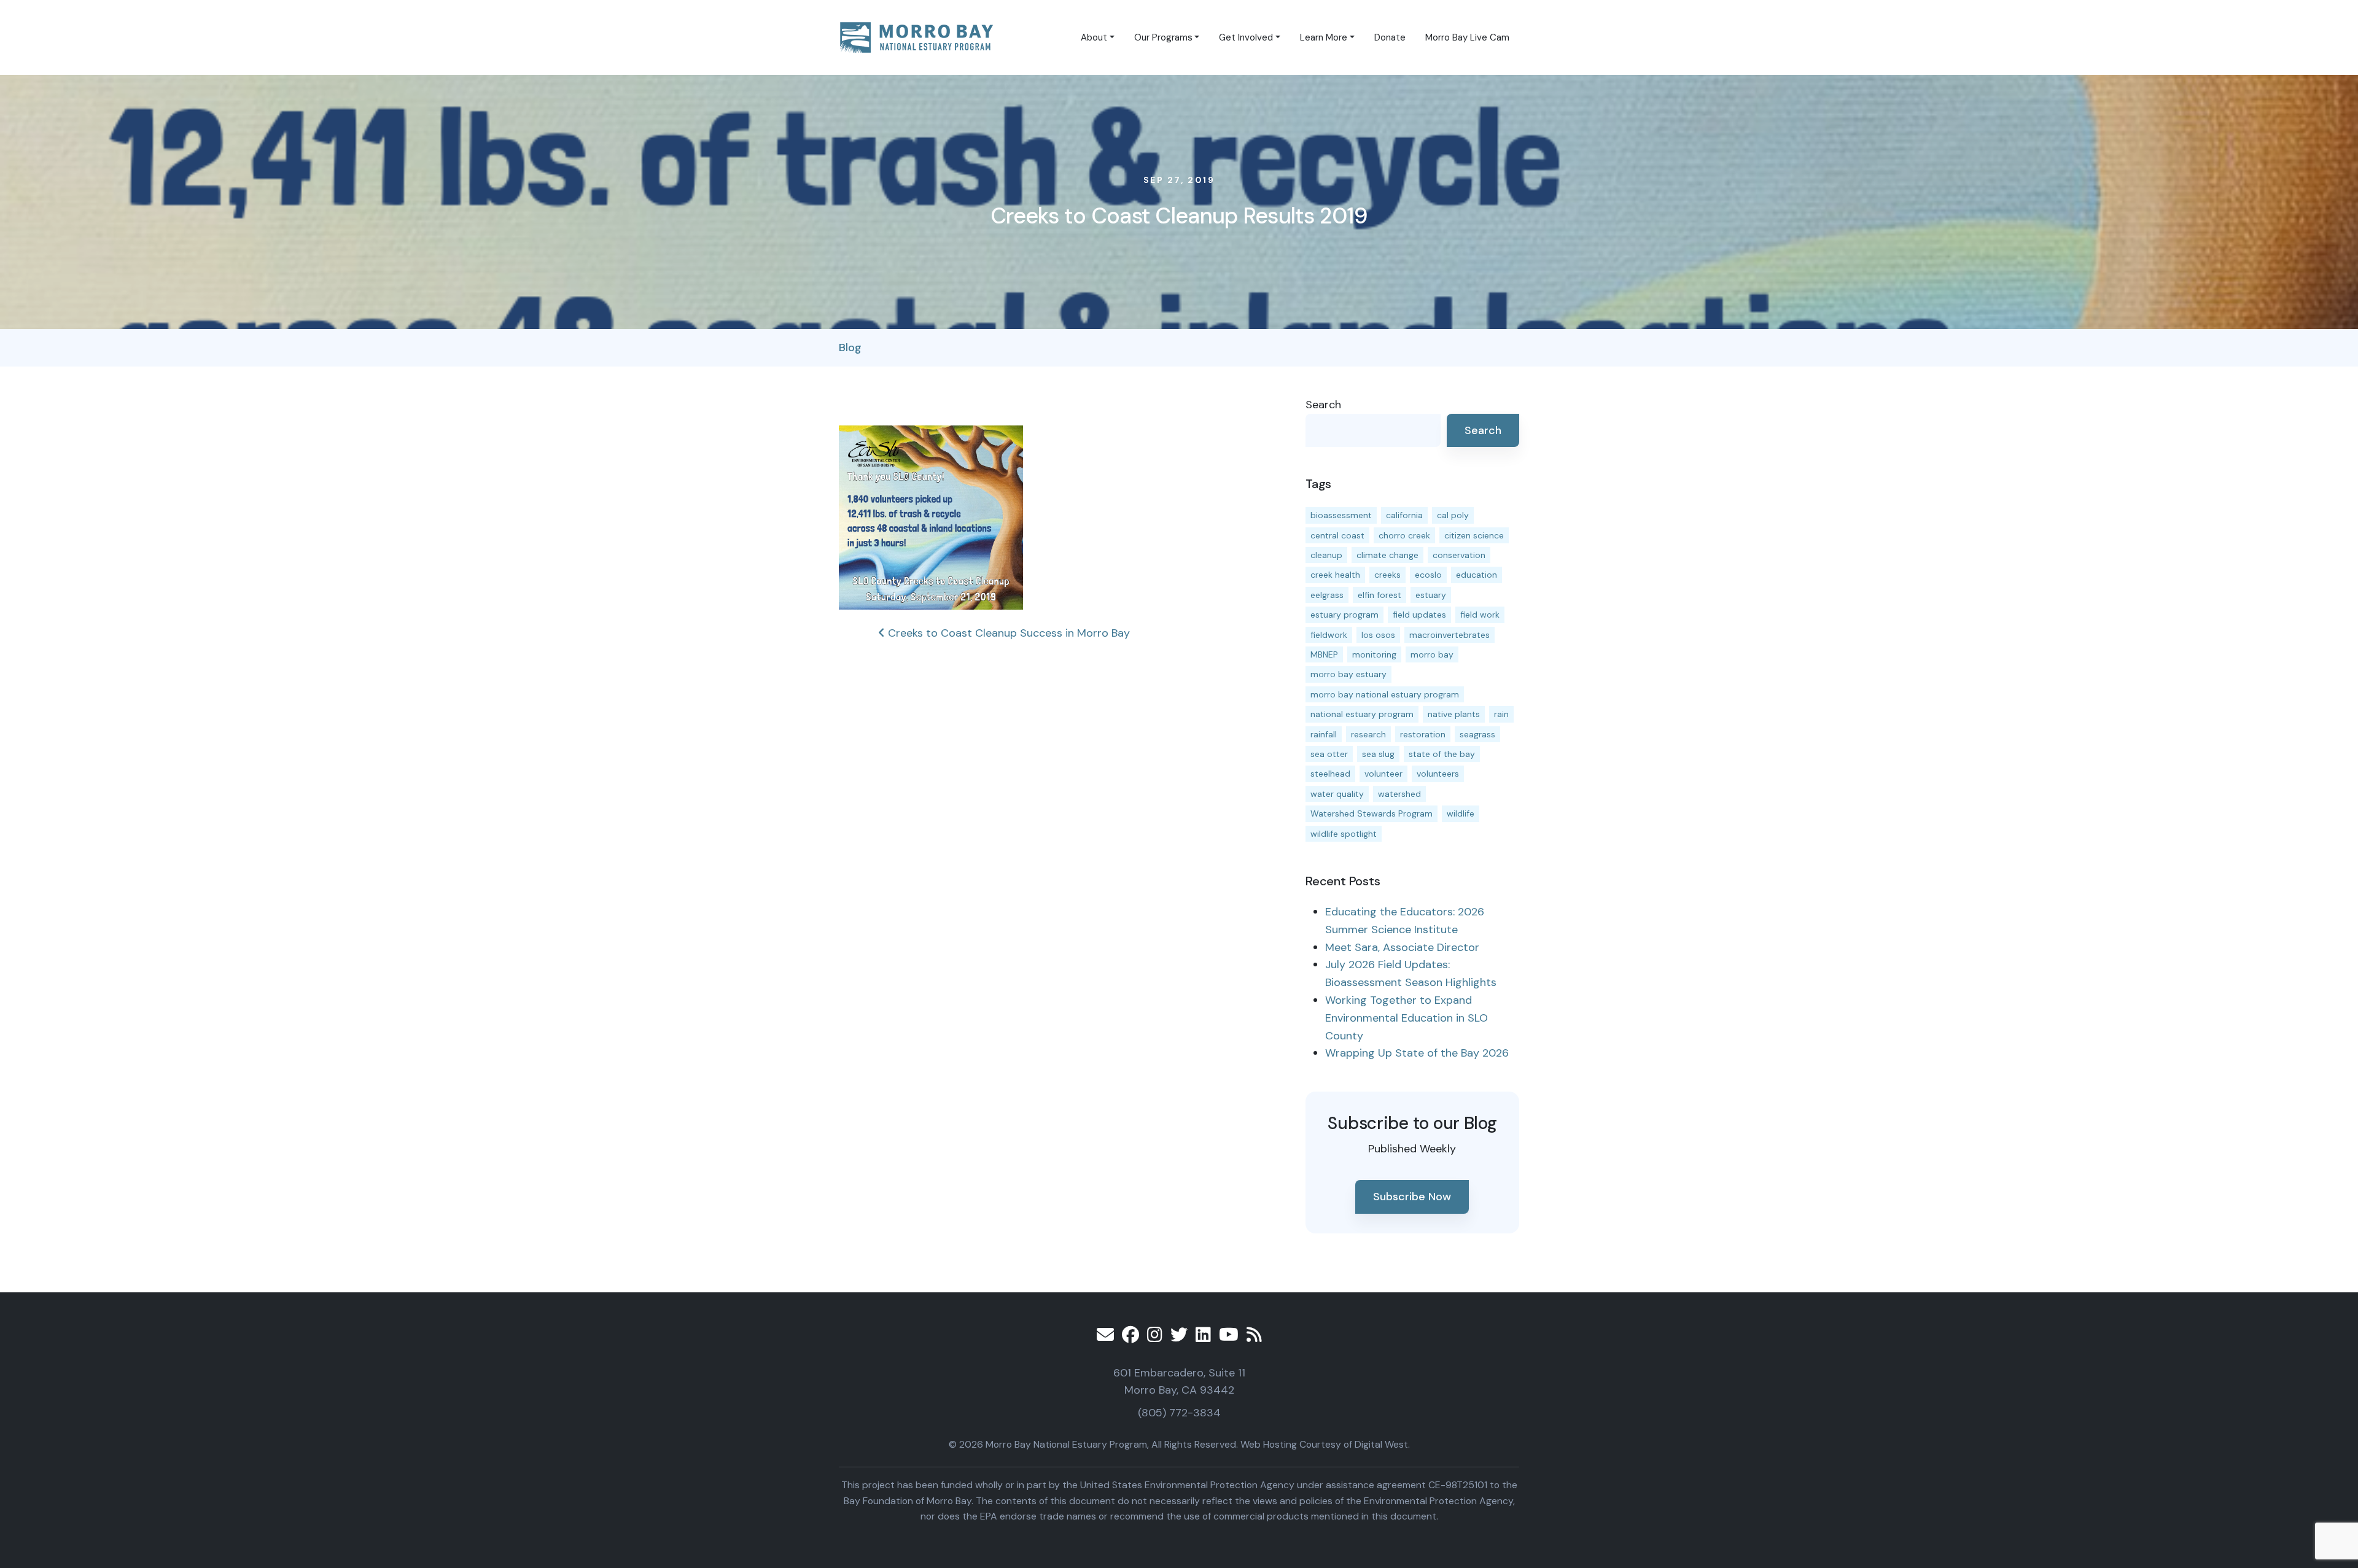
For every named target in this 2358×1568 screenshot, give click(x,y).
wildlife (1461, 813)
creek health (1335, 575)
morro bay (1432, 654)
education (1477, 575)
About (1094, 37)
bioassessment (1341, 515)
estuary (1431, 595)
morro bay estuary (1348, 674)
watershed (1399, 794)
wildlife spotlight (1344, 834)
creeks (1387, 575)
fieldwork (1329, 635)
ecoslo (1428, 575)
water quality (1337, 794)
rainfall (1324, 734)
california (1404, 515)
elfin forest (1379, 595)
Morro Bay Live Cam (1467, 37)
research (1368, 734)
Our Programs (1163, 37)
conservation (1459, 555)
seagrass (1477, 734)
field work (1480, 615)
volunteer (1383, 774)
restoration (1423, 734)
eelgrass (1327, 595)
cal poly (1453, 515)
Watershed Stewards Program (1372, 813)
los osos (1378, 635)
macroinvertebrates (1449, 635)
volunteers (1438, 774)
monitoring (1374, 654)
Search (1323, 405)
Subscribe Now (1412, 1197)
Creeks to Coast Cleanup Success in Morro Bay (1007, 633)
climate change (1387, 555)
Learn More (1324, 37)
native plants (1454, 714)
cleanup (1326, 555)
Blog (850, 347)
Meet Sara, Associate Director (1402, 947)
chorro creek (1404, 535)
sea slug (1378, 754)
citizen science (1474, 535)
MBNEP (1324, 654)
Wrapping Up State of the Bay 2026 (1417, 1053)
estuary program (1344, 615)
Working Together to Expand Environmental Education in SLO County (1407, 1018)
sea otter (1329, 754)
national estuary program (1362, 714)
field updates (1419, 615)
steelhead (1330, 774)
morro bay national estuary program (1385, 694)
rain (1501, 714)
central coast (1337, 535)
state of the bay (1442, 754)
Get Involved (1246, 37)
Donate (1390, 37)
